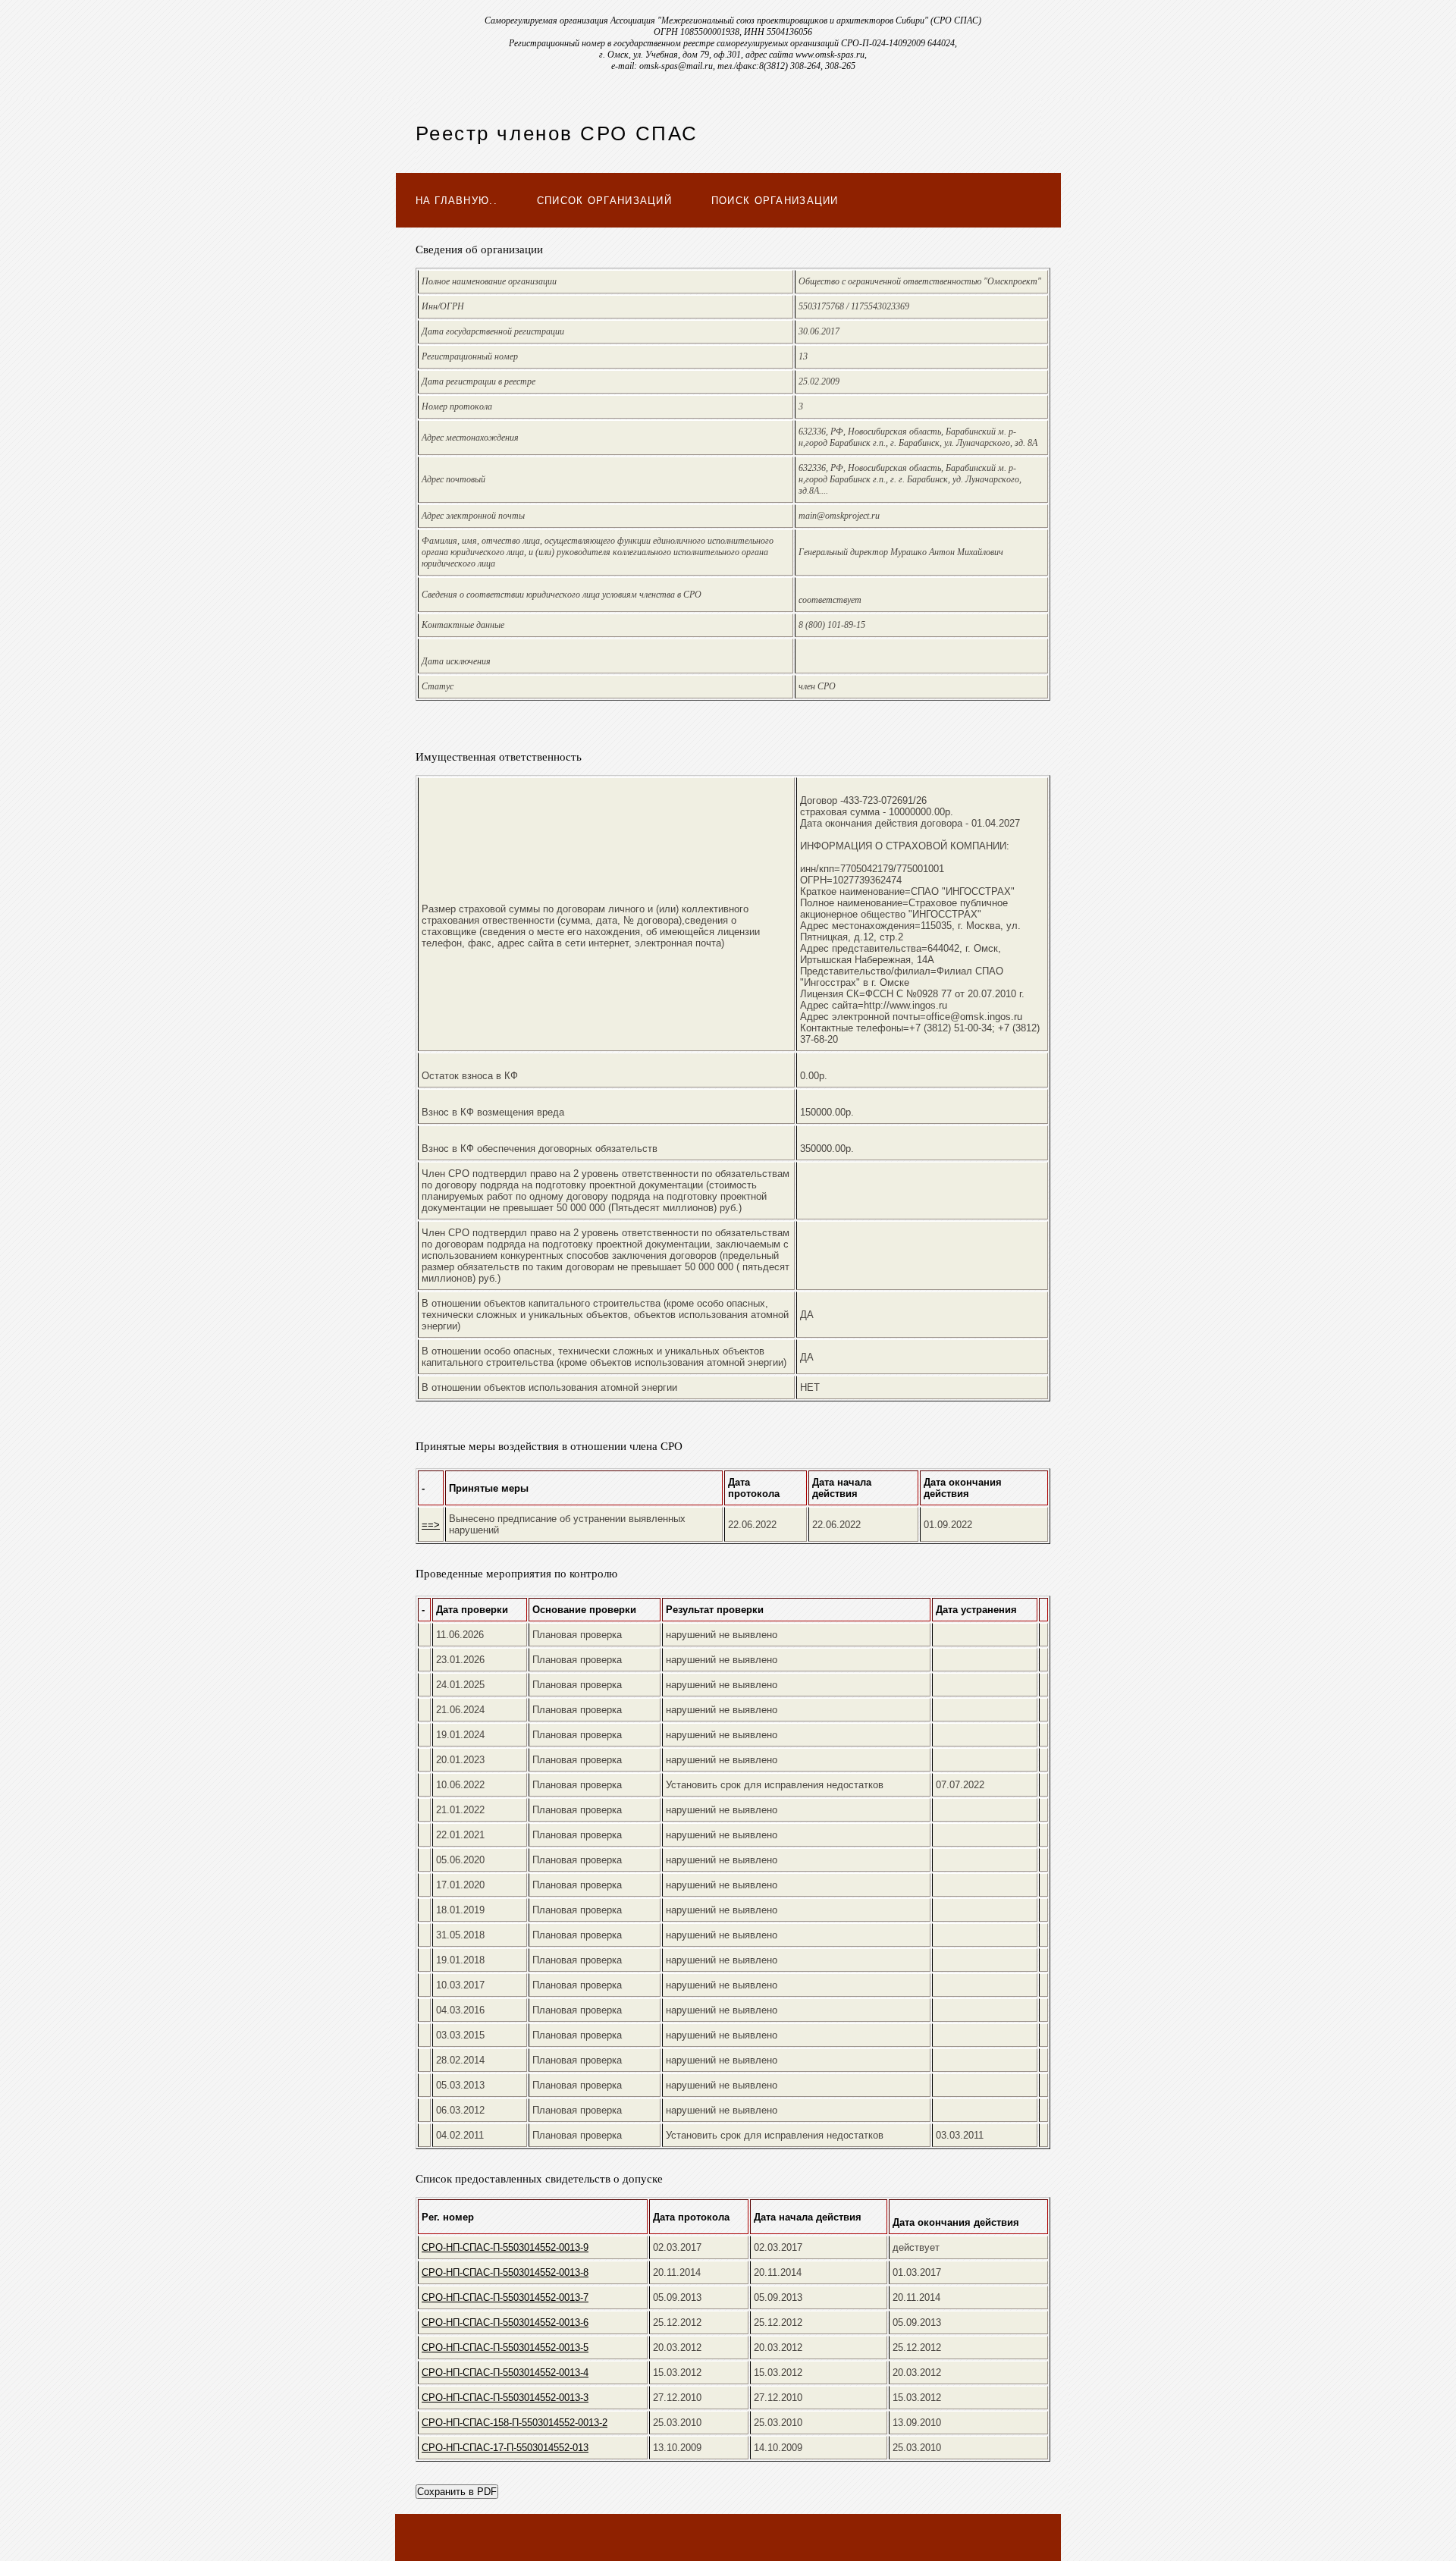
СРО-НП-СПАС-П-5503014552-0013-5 (505, 2348)
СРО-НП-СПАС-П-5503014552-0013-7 (505, 2297)
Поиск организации (775, 201)
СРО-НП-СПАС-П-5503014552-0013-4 (505, 2373)
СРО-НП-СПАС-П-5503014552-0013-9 (505, 2247)
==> (431, 1525)
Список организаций (604, 201)
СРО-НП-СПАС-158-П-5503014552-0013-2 (515, 2423)
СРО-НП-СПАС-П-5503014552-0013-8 (505, 2272)
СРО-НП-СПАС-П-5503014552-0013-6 (505, 2322)
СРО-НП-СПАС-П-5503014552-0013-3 (505, 2398)
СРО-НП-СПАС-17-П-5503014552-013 (505, 2448)
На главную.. (457, 201)
